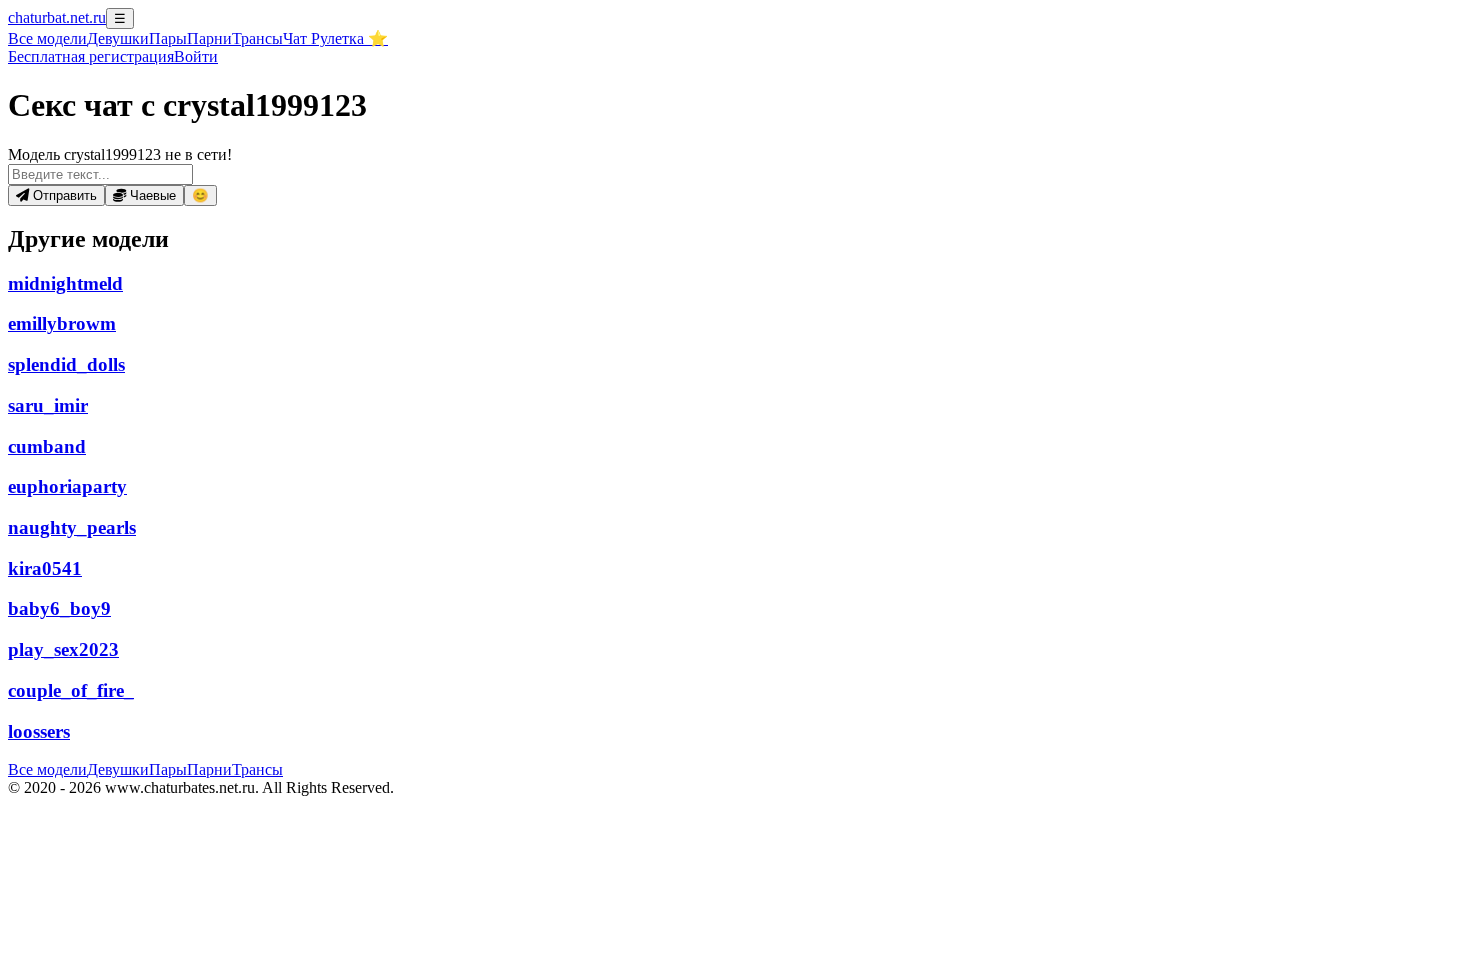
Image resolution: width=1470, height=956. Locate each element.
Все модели (47, 769)
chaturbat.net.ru (57, 17)
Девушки (118, 38)
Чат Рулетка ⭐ (335, 38)
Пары (168, 38)
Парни (209, 38)
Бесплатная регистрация (91, 56)
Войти (196, 56)
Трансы (257, 38)
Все (47, 38)
